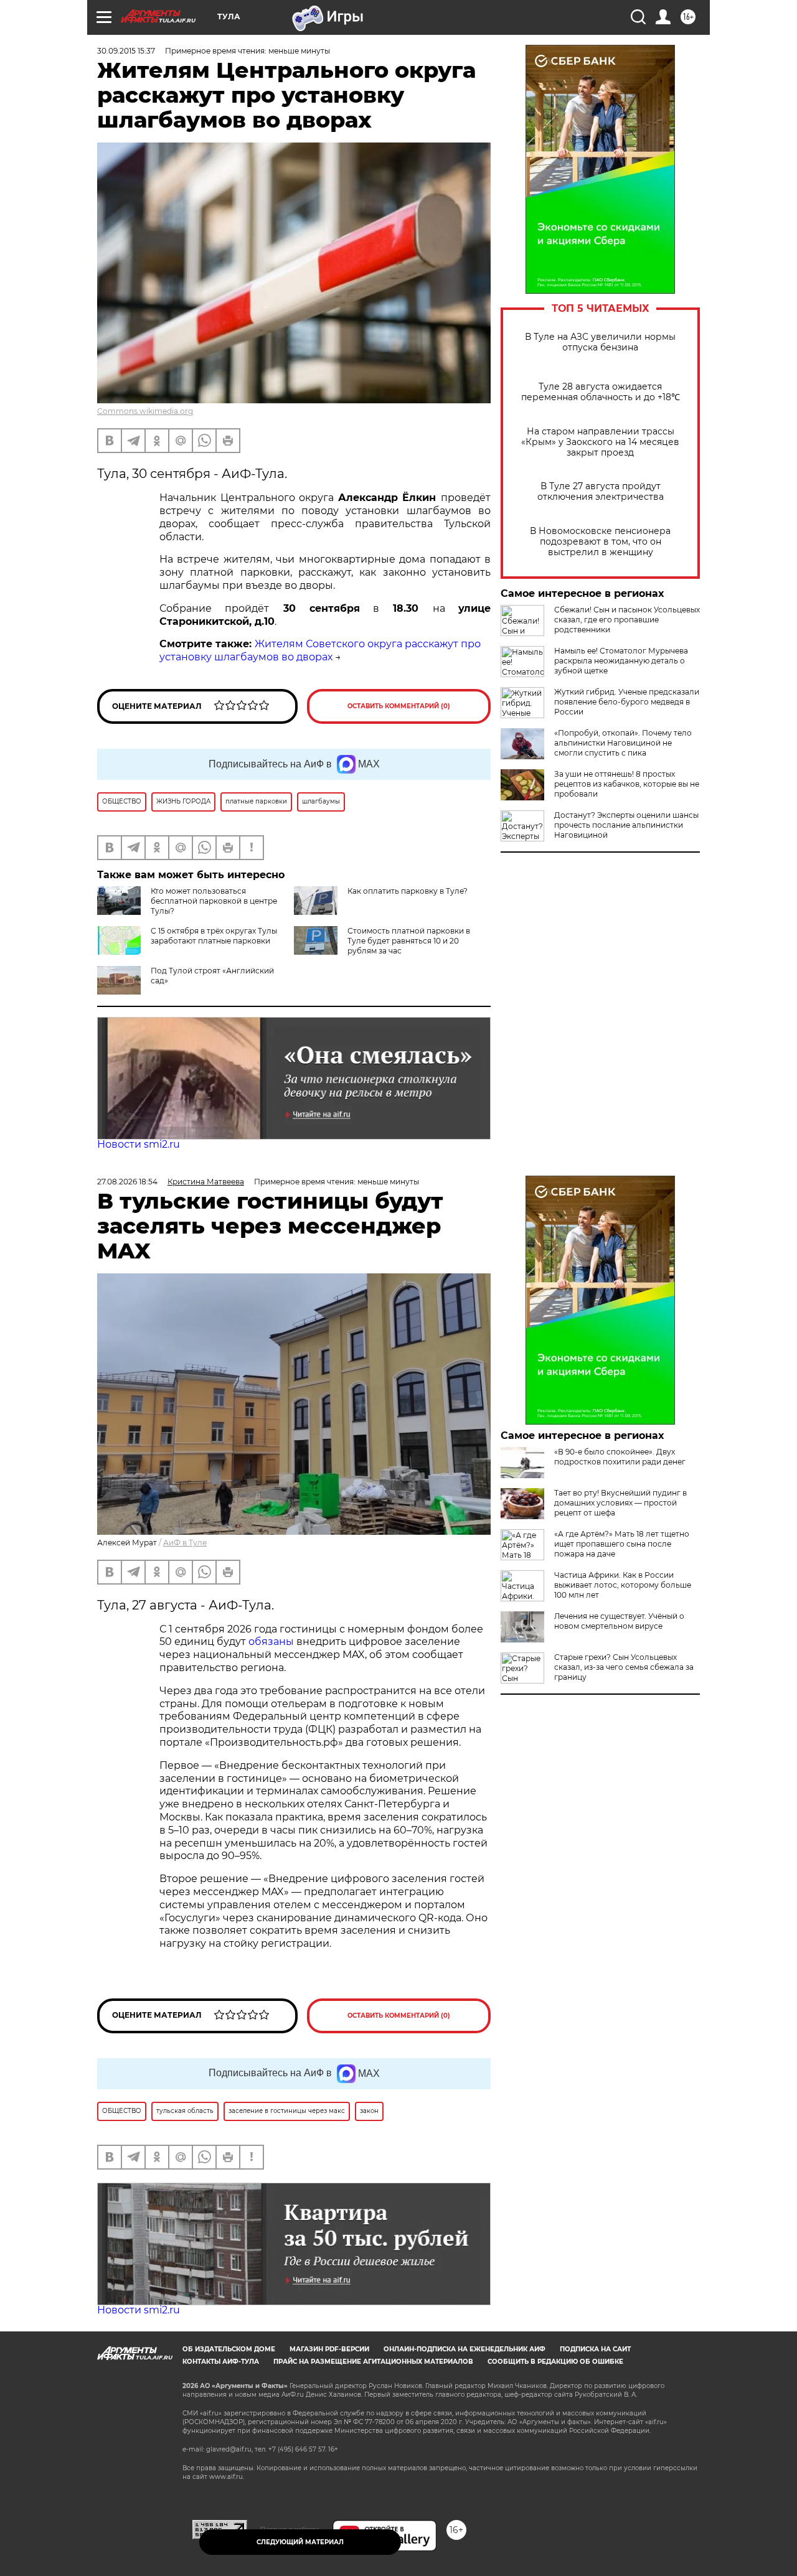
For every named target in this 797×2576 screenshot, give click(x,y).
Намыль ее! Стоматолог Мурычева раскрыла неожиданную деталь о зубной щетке (621, 661)
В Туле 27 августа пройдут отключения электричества (601, 492)
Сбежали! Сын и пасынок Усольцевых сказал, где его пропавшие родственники (627, 620)
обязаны (271, 1642)
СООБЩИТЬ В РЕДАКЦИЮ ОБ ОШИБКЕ (555, 2362)
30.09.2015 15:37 (126, 51)
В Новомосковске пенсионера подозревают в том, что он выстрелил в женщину (600, 542)
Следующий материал (300, 2542)
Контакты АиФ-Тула (221, 2362)
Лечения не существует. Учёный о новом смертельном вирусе (619, 1621)
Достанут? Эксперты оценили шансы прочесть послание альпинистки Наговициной (626, 825)
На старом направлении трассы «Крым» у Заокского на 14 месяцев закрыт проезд (600, 442)
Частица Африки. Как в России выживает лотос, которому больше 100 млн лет (623, 1585)
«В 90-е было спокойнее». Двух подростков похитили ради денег (620, 1457)
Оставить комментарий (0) (399, 706)
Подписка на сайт (595, 2349)
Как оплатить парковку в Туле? (408, 891)
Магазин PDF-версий (329, 2349)
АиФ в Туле (185, 1543)
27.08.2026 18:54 (127, 1182)
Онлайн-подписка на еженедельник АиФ (465, 2349)
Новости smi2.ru (139, 1144)
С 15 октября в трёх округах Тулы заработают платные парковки (214, 936)
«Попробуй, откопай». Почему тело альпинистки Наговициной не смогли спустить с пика (623, 743)
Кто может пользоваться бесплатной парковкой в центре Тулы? (214, 901)
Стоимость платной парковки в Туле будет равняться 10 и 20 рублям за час (409, 941)
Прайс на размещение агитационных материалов (373, 2362)
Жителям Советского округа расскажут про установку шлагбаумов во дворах (320, 650)
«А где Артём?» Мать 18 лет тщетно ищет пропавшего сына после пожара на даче (622, 1544)
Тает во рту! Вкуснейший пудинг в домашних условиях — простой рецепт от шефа (620, 1503)
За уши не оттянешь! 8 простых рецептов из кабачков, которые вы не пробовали (627, 784)
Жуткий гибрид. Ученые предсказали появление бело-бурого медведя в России (627, 702)
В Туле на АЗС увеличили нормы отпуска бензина (600, 342)
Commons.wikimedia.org (145, 411)
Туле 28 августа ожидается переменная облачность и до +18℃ (601, 392)
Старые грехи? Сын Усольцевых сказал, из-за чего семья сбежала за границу (624, 1667)
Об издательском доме (229, 2349)
